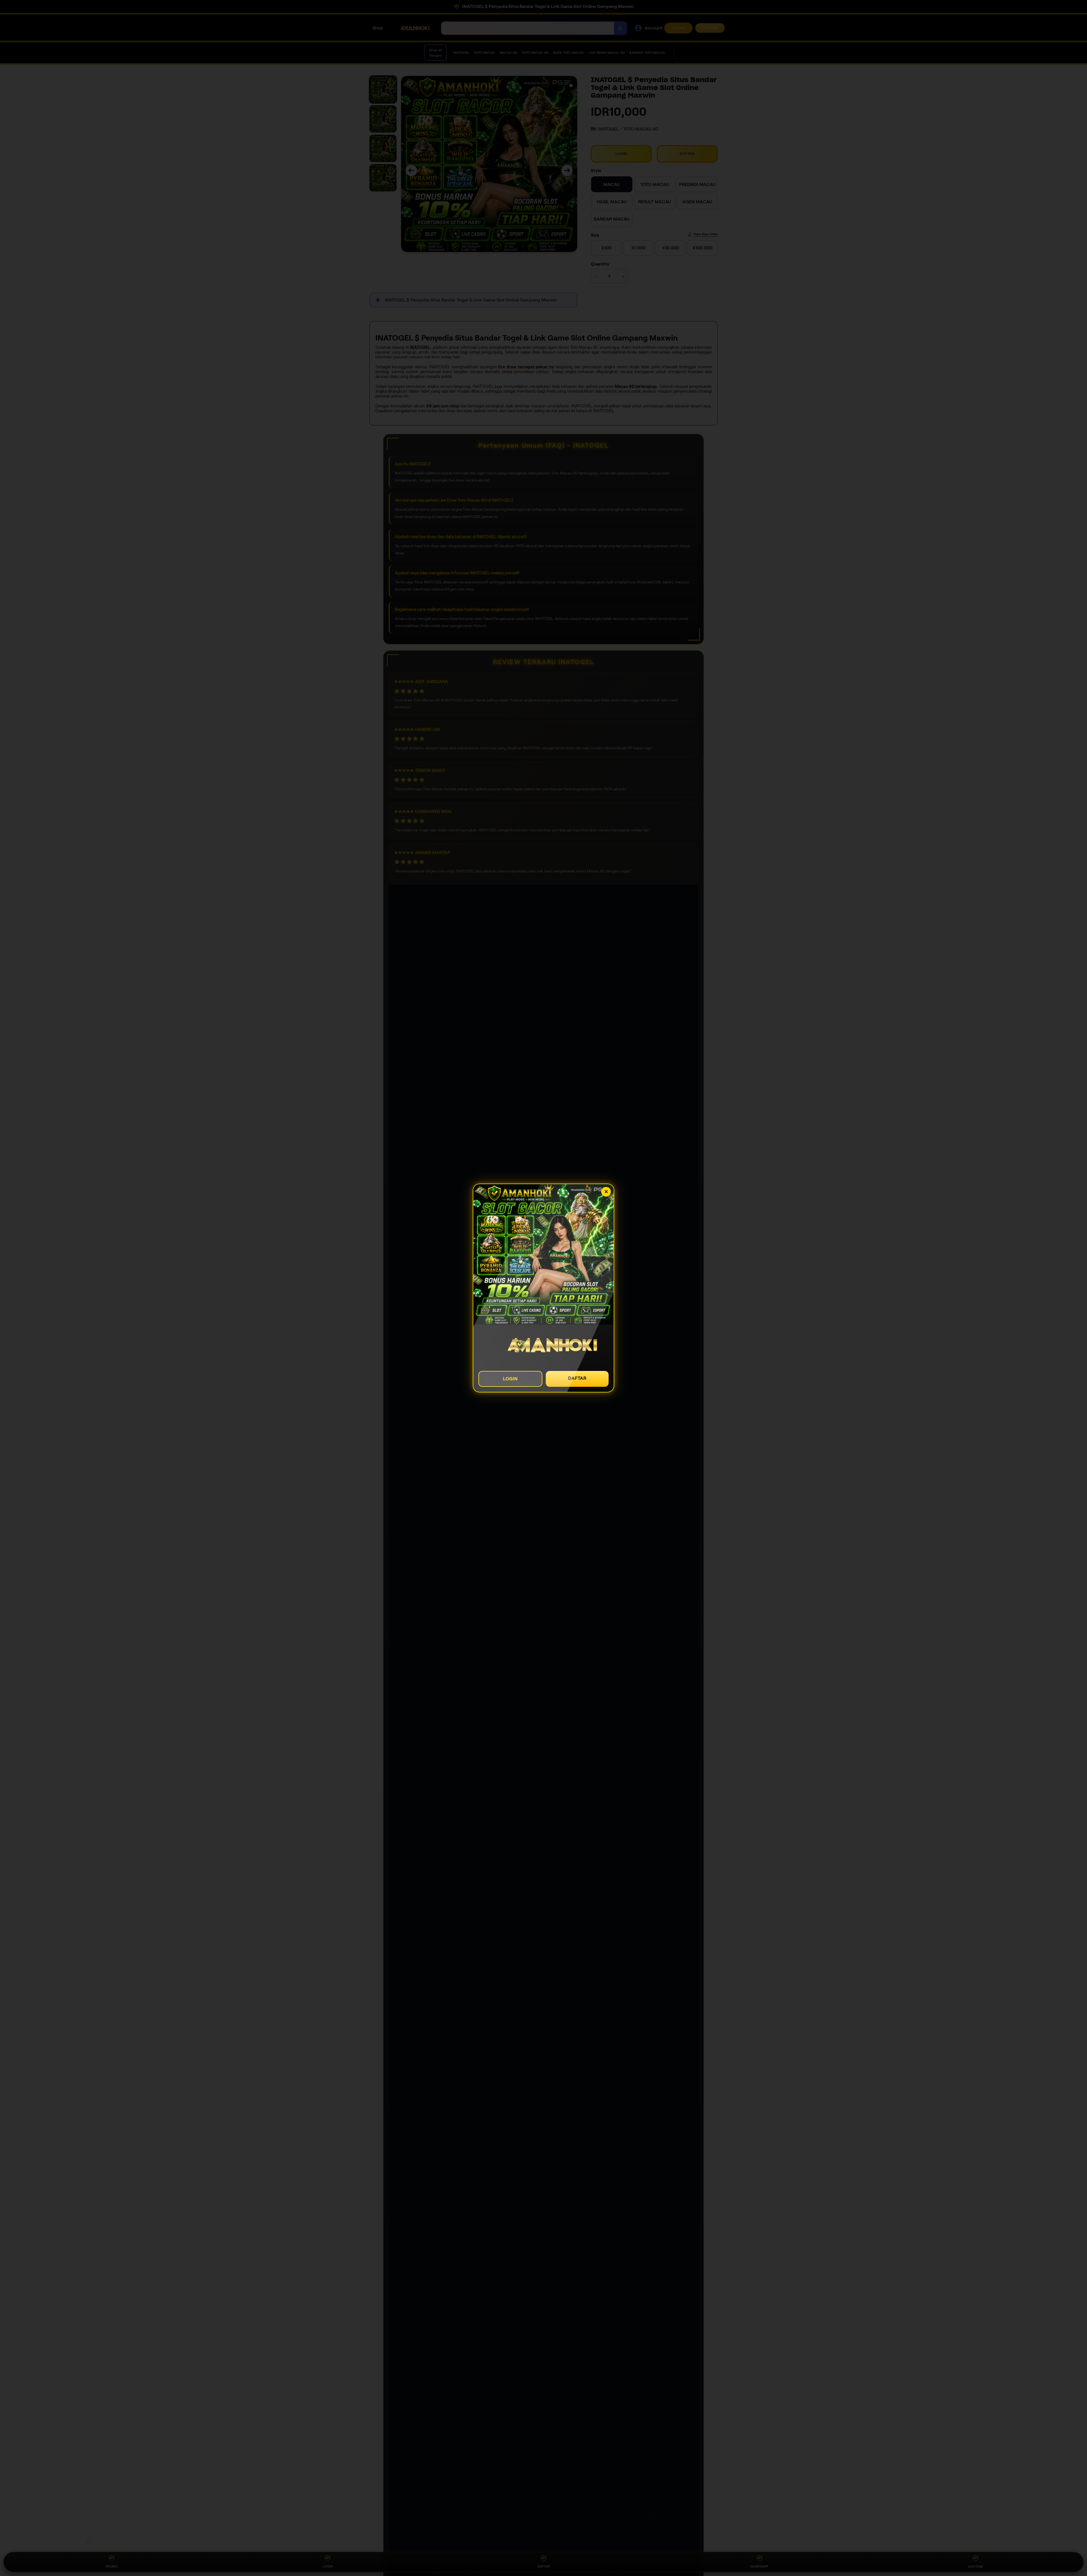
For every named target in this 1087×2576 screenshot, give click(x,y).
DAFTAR (577, 1378)
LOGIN (510, 1379)
